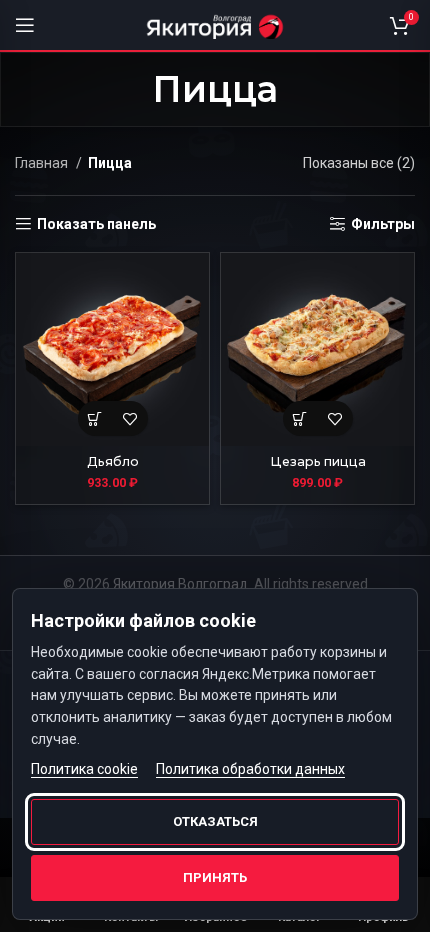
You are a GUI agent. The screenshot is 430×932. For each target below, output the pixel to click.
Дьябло (113, 461)
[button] (95, 418)
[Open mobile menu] (25, 25)
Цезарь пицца (318, 461)
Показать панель (96, 224)
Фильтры (383, 224)
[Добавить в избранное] (130, 418)
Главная (43, 163)
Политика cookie (84, 769)
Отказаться (215, 821)
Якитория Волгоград (180, 584)
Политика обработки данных (250, 769)
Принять (215, 877)
